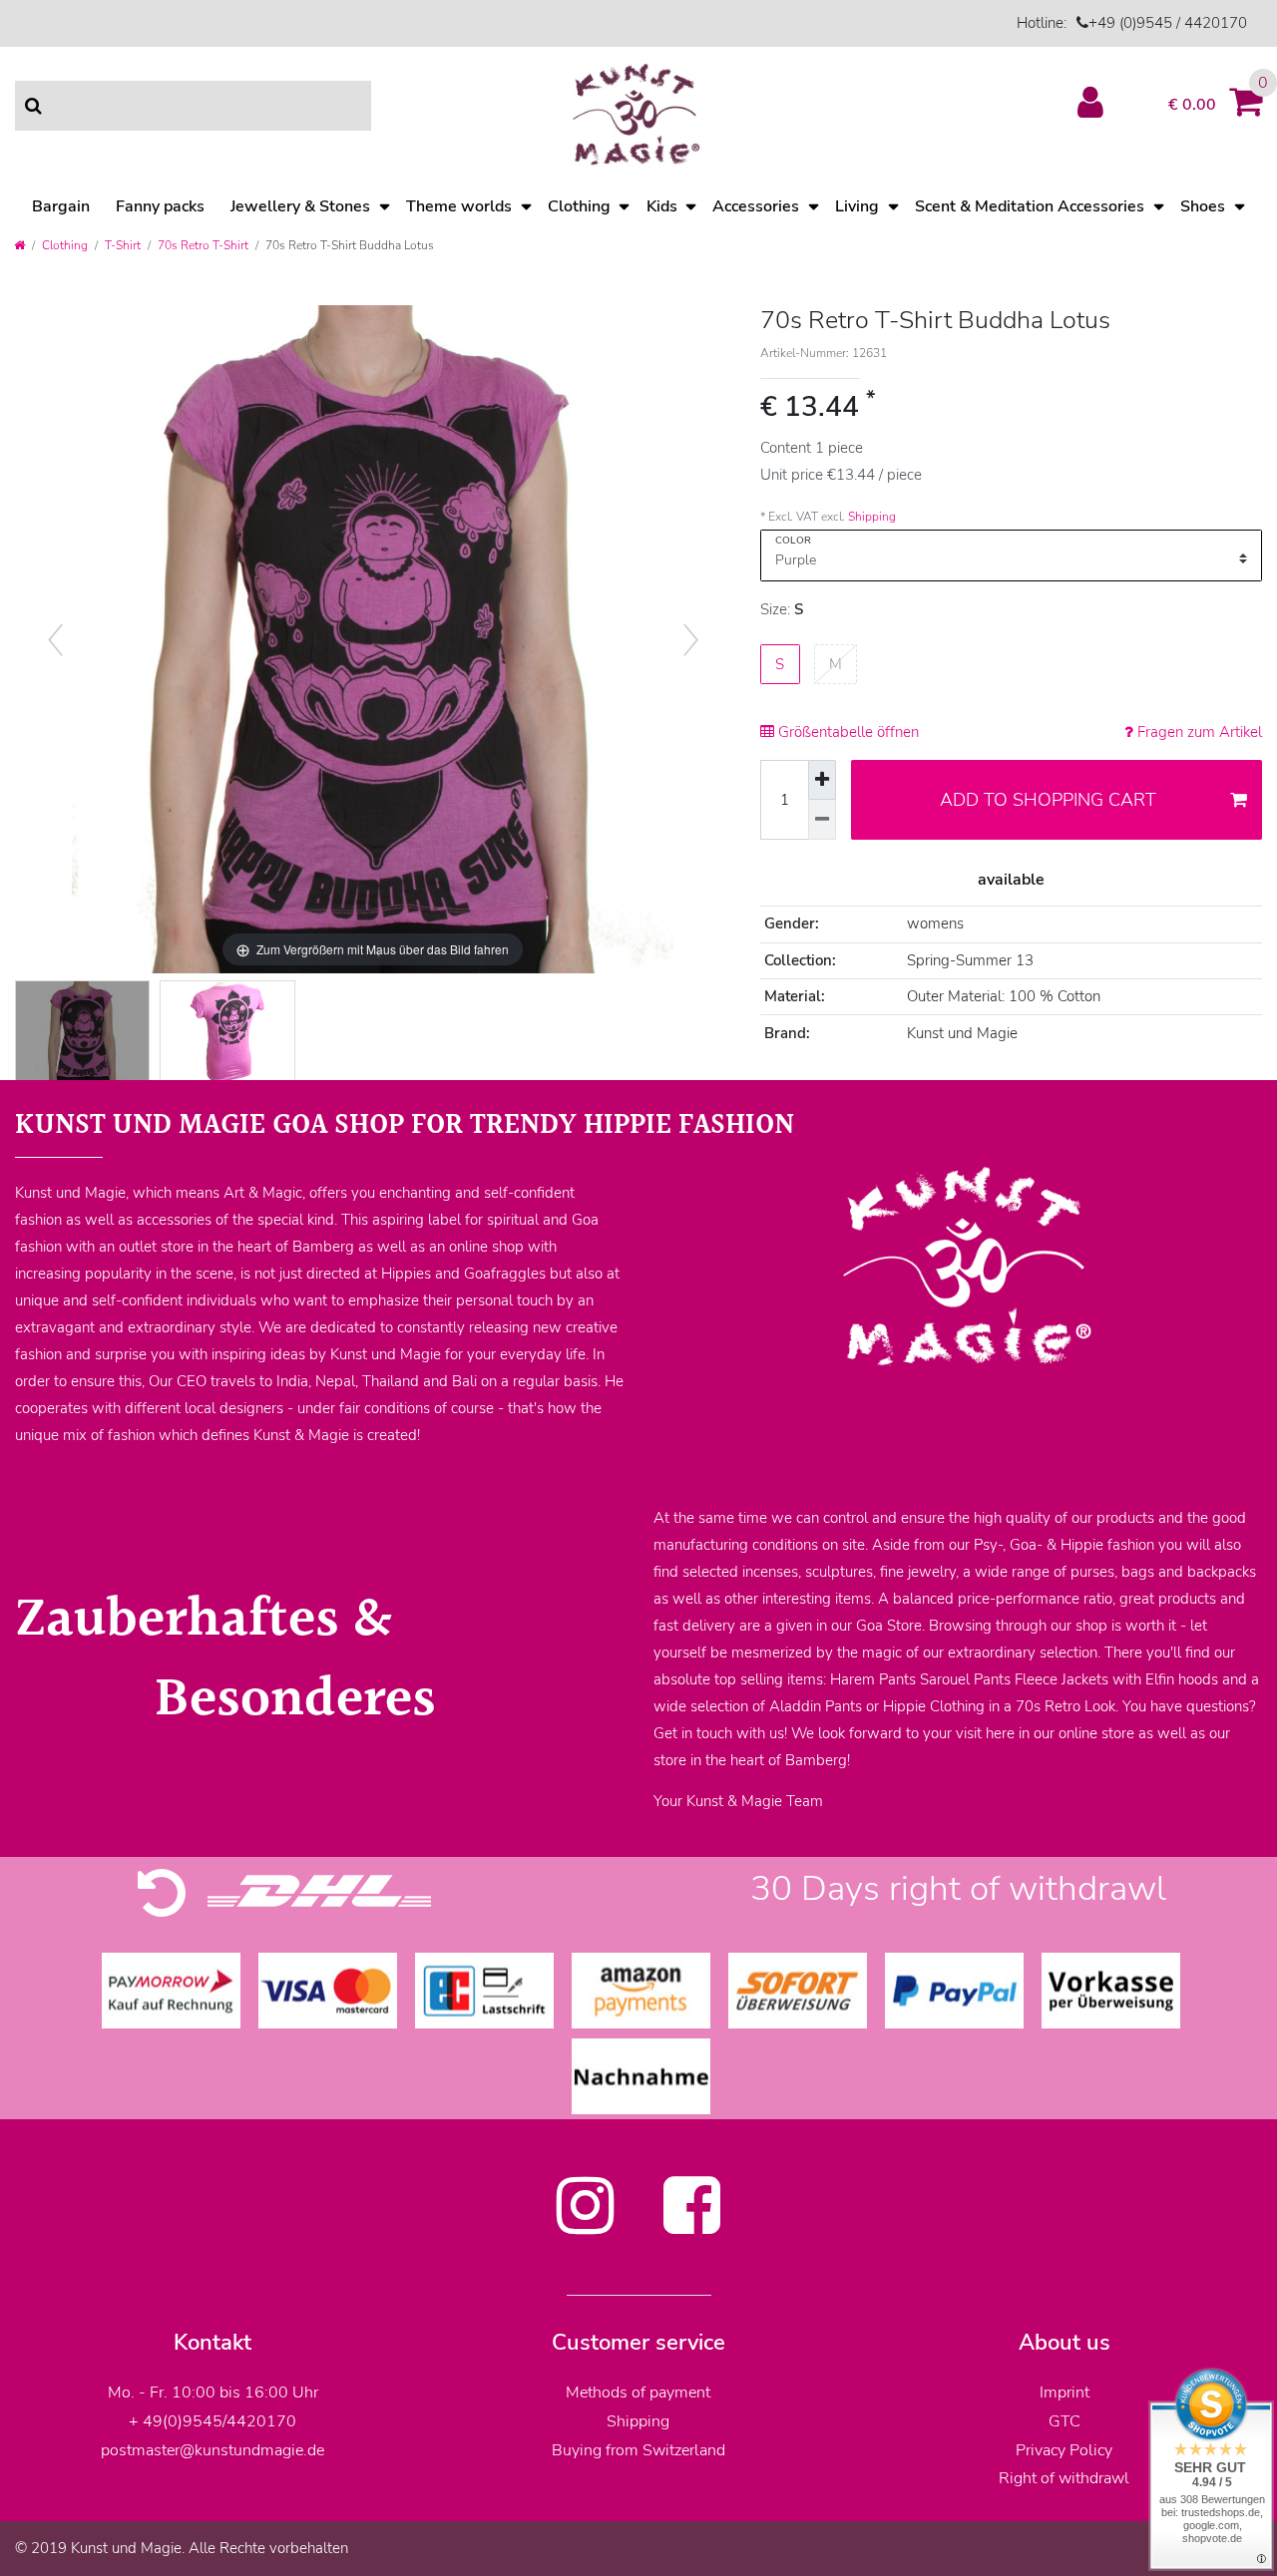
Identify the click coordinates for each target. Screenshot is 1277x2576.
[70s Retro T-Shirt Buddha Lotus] (82, 1033)
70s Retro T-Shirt (203, 245)
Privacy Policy (1064, 2450)
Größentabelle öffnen (847, 732)
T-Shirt (123, 245)
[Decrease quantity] (822, 820)
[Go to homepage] (19, 245)
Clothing (579, 206)
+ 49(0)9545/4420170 (213, 2421)
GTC (1064, 2421)
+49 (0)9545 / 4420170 (1168, 23)
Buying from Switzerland (638, 2450)
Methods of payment (638, 2392)
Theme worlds (459, 206)
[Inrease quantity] (822, 780)
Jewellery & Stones (300, 206)
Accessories (756, 206)
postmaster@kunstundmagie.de (213, 2450)
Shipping (872, 517)
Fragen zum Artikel (1198, 732)
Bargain (61, 206)
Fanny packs (160, 206)
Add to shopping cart (1048, 800)
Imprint (1064, 2392)
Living (857, 206)
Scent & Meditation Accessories (1030, 206)
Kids (662, 206)
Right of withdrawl (1064, 2478)
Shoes (1203, 206)
